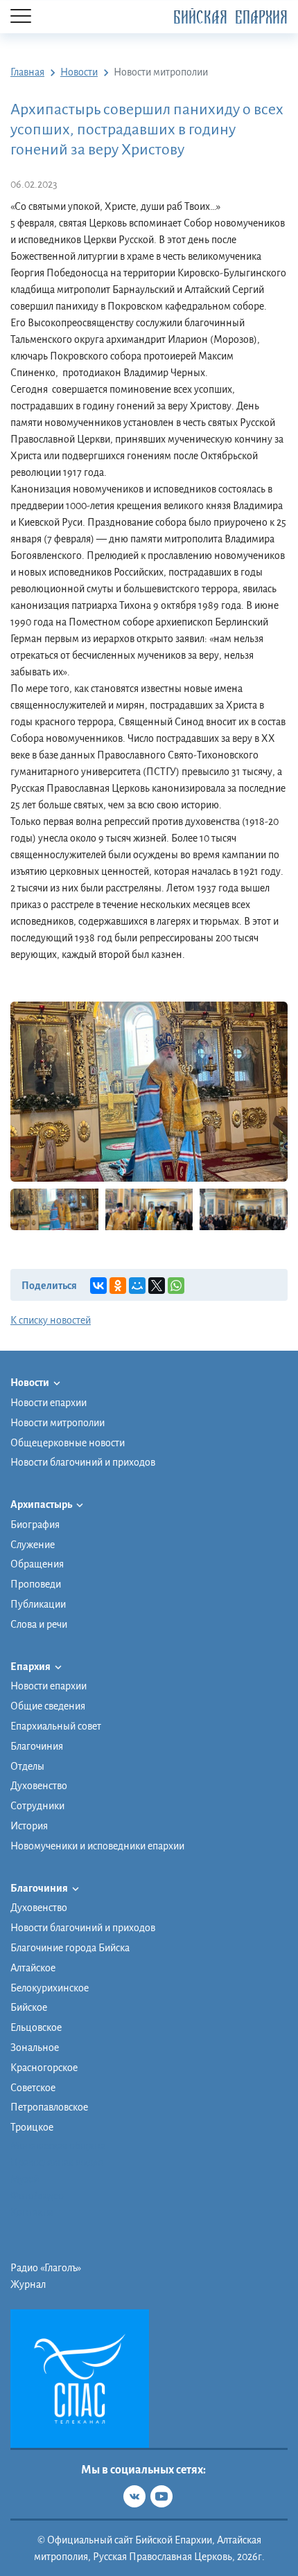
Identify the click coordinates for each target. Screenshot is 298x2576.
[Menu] (21, 17)
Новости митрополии (58, 1423)
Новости (30, 1383)
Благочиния (37, 1746)
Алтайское (33, 1968)
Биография (35, 1525)
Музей (25, 2179)
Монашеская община (58, 2146)
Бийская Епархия (230, 18)
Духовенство (39, 1786)
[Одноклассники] (118, 1286)
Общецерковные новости (68, 1443)
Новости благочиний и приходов (83, 1462)
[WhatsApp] (176, 1286)
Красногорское (44, 2068)
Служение (33, 1545)
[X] (157, 1286)
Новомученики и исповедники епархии (97, 1846)
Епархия (31, 1667)
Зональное (35, 2048)
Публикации (38, 1604)
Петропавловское (49, 2107)
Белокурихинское (50, 1988)
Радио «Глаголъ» (46, 2268)
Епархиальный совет (56, 1726)
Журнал (28, 2284)
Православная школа (57, 2162)
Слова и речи (39, 1624)
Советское (33, 2088)
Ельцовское (36, 2027)
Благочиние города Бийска (70, 1948)
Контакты (32, 2212)
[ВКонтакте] (98, 1286)
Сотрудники (37, 1806)
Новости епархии (49, 1403)
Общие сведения (48, 1706)
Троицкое (32, 2127)
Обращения (37, 1564)
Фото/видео (37, 2196)
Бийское (29, 2007)
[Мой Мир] (137, 1286)
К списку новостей (51, 1320)
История (29, 1826)
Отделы (27, 1766)
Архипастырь (42, 1504)
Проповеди (36, 1584)
